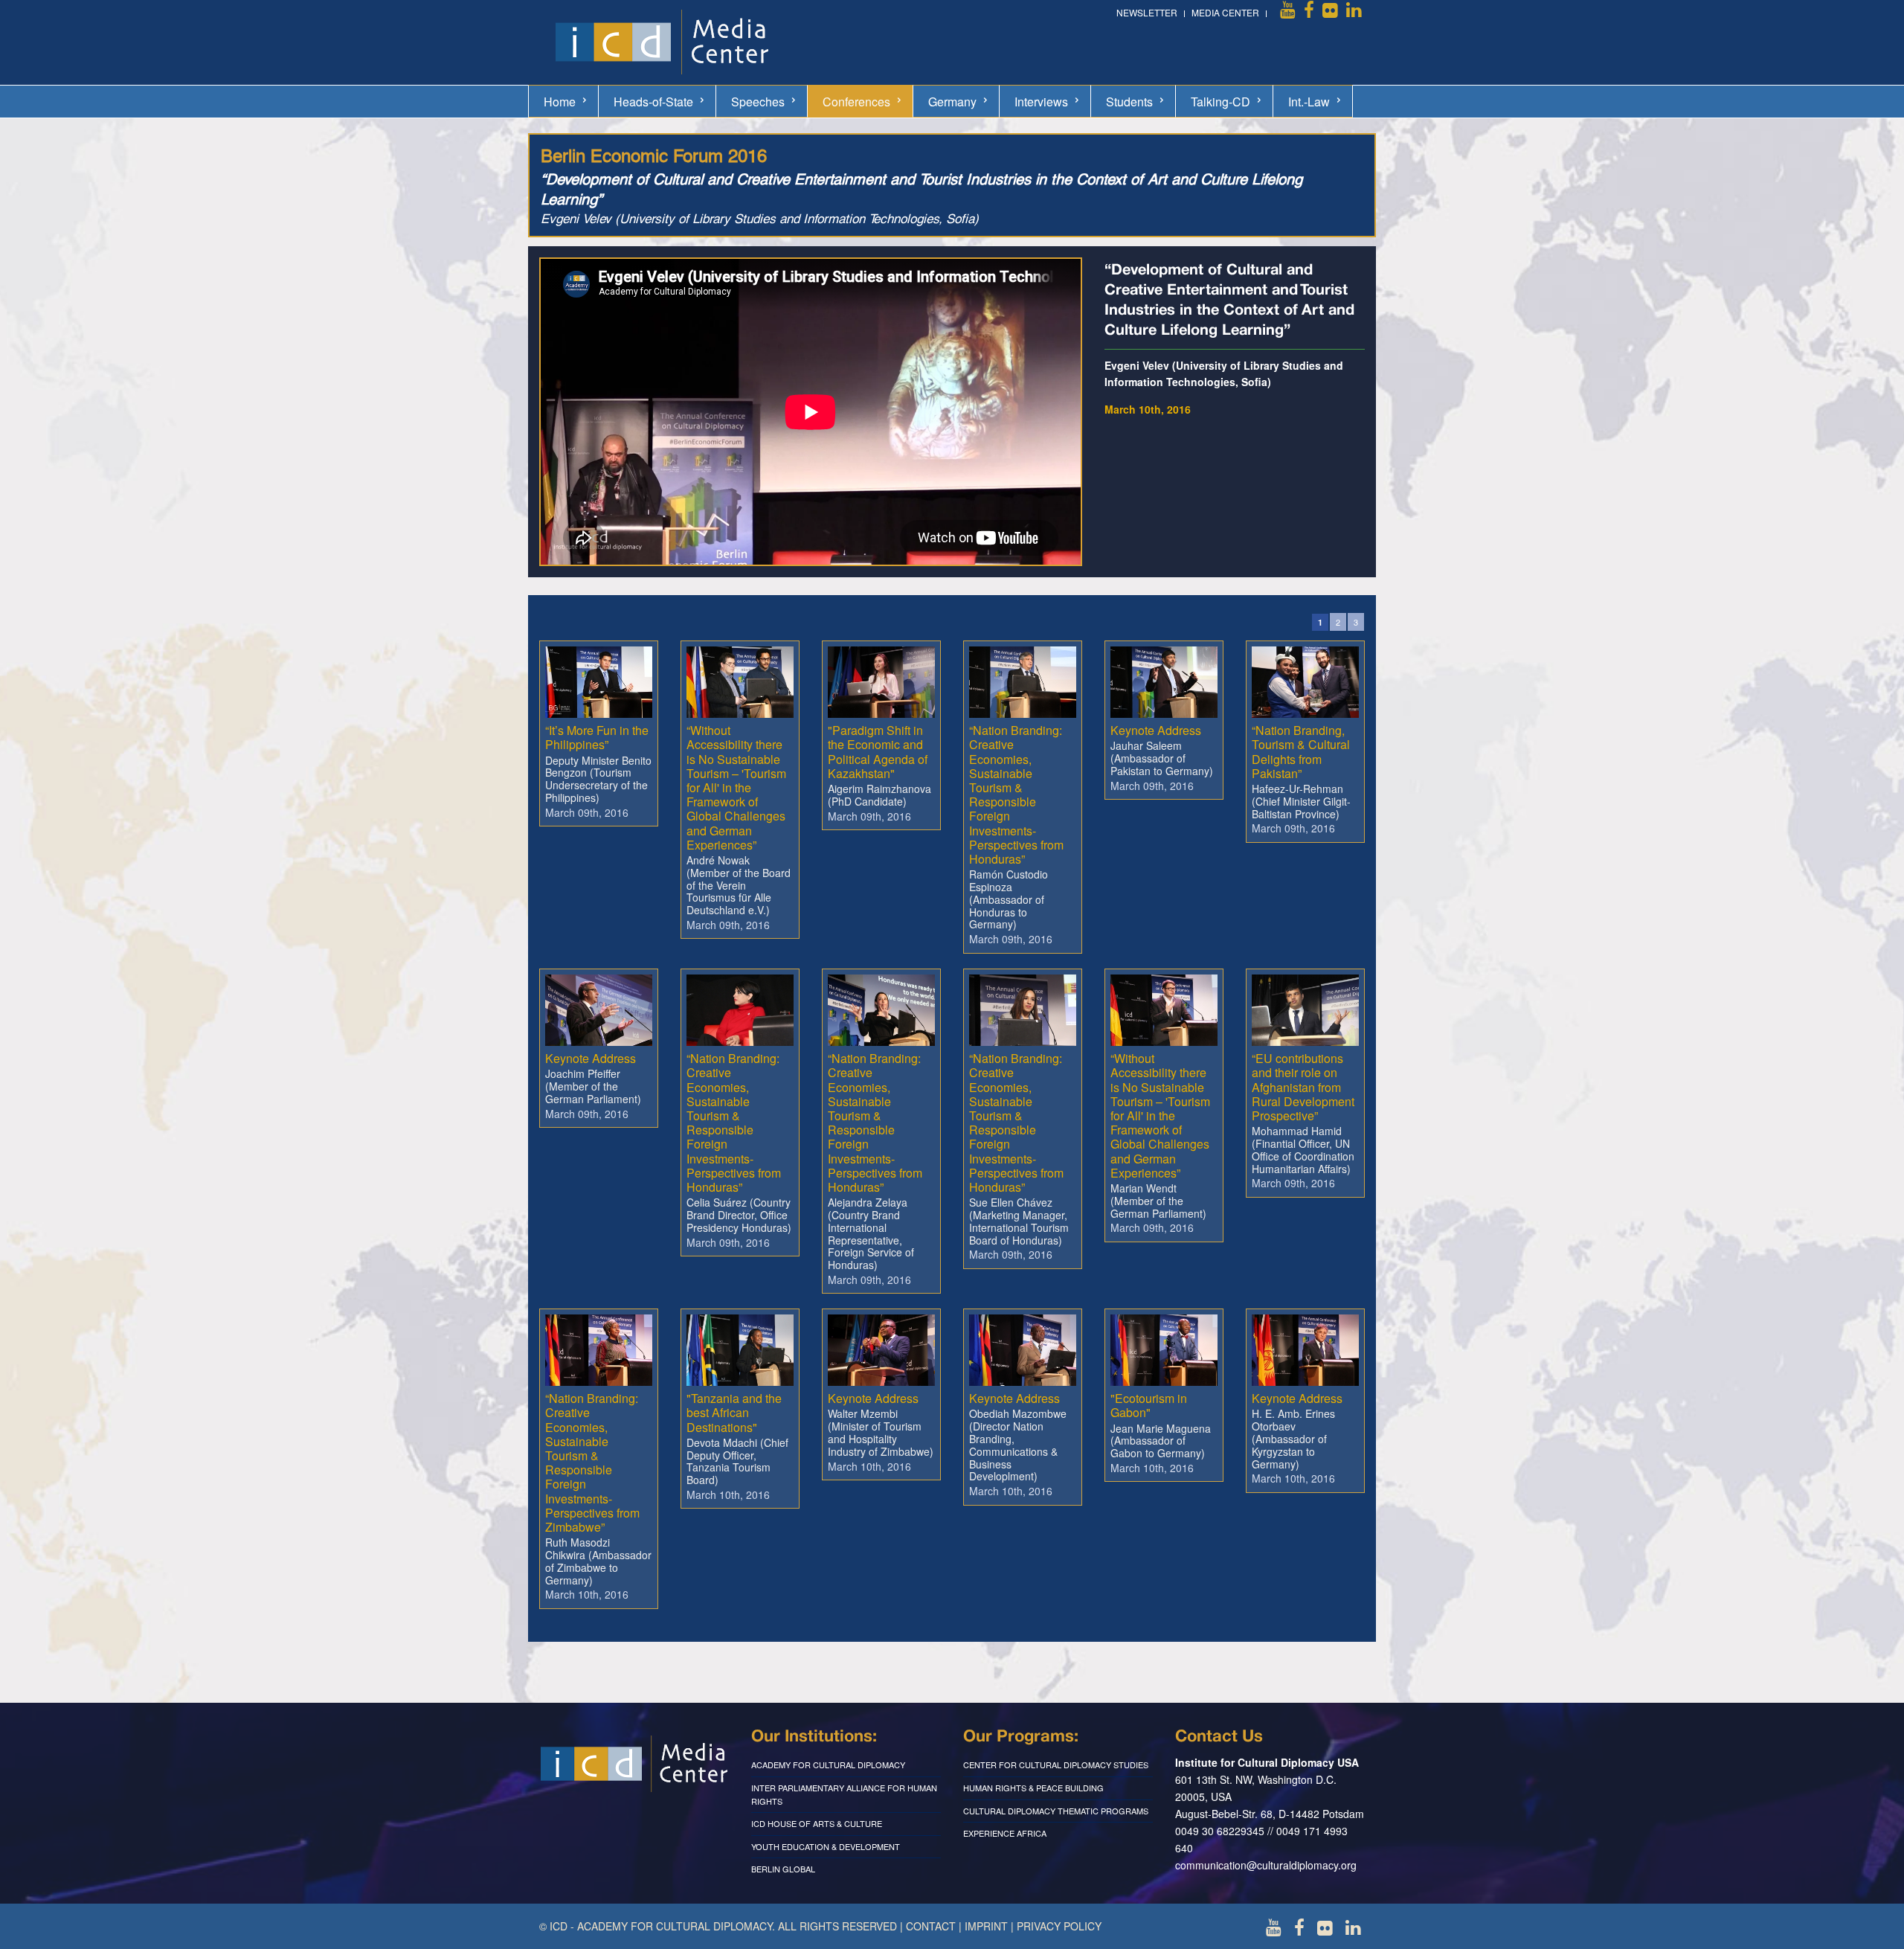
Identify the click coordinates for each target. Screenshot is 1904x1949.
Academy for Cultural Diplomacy (828, 1765)
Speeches (758, 102)
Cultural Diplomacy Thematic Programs (1056, 1811)
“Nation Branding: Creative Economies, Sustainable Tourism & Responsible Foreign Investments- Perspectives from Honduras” (1016, 794)
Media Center (1225, 12)
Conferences (856, 102)
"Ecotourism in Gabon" (1149, 1405)
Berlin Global (783, 1869)
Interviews (1041, 102)
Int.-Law (1309, 102)
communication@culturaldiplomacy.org (1266, 1865)
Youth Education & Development (826, 1846)
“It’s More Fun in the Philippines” (597, 737)
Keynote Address (1156, 730)
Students (1129, 102)
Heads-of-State (653, 102)
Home (560, 102)
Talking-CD (1220, 102)
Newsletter (1147, 12)
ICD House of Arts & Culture (817, 1823)
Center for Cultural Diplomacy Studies (1056, 1765)
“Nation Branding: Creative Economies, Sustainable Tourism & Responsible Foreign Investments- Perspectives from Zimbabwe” (592, 1462)
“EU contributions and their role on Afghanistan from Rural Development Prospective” (1303, 1087)
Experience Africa (1005, 1833)
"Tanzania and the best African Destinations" (734, 1412)
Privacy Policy (1059, 1926)
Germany (952, 102)
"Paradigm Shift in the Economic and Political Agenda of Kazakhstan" (878, 752)
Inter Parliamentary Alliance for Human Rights (844, 1794)
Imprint (986, 1926)
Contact (931, 1926)
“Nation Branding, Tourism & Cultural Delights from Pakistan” (1301, 752)
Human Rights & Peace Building (1033, 1788)
